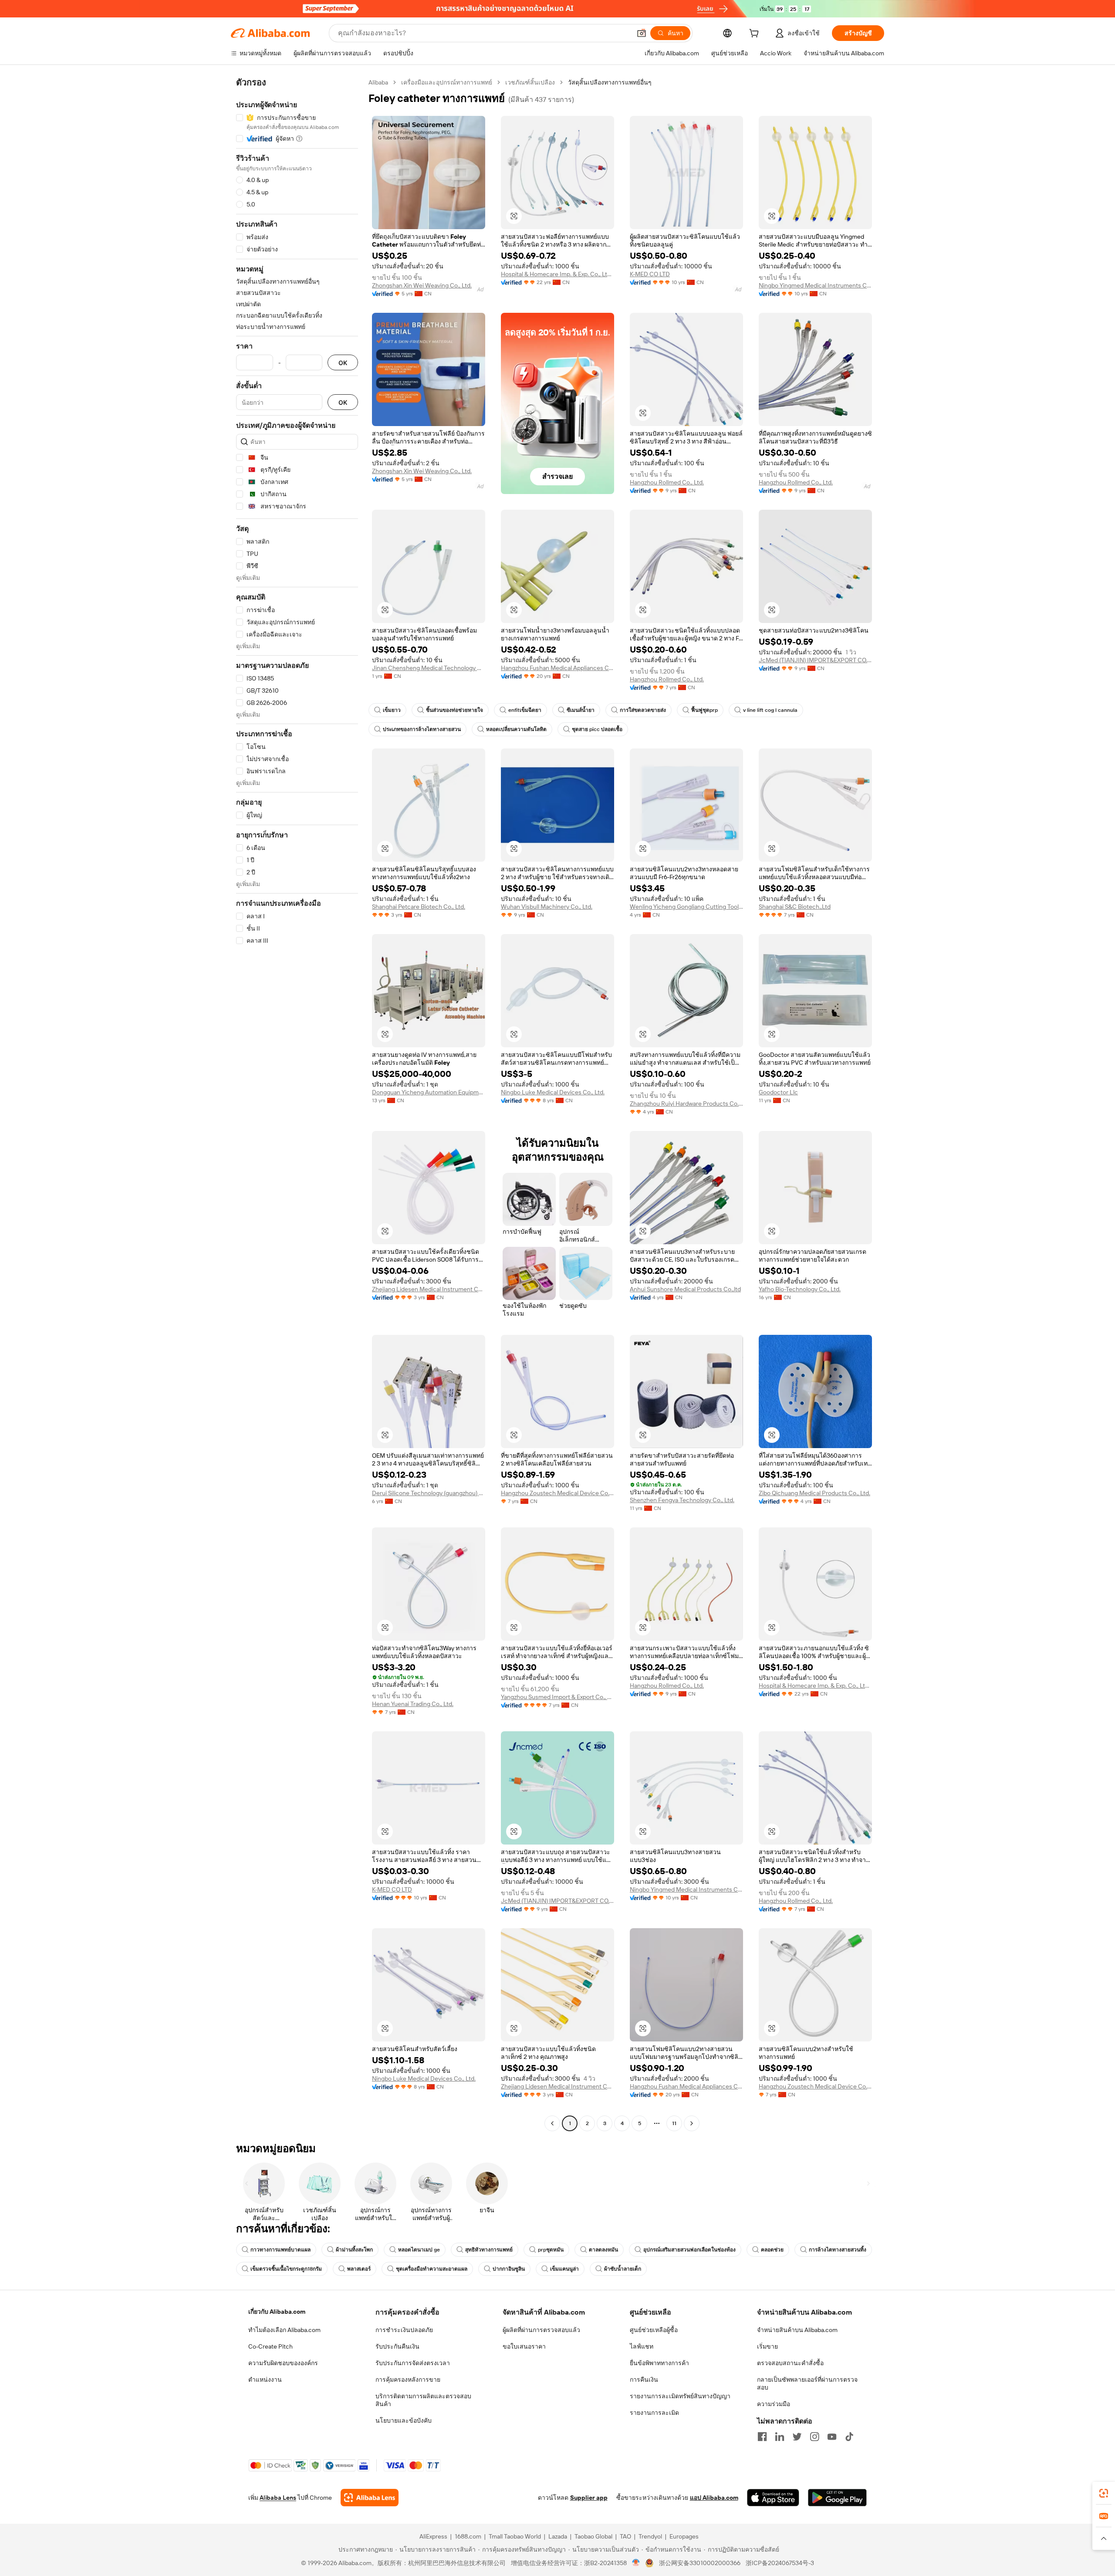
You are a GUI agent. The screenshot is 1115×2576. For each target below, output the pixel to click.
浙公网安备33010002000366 (700, 2563)
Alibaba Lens (278, 2498)
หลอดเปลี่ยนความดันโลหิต (516, 729)
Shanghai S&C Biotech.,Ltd (795, 907)
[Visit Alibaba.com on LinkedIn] (780, 2437)
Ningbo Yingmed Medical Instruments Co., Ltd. (815, 285)
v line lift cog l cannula (770, 710)
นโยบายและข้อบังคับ (404, 2420)
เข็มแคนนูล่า (564, 2269)
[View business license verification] (636, 2563)
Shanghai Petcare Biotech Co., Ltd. (419, 907)
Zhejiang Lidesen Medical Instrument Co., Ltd (429, 1289)
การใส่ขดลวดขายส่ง (643, 710)
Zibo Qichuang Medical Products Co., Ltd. (814, 1493)
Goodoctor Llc (778, 1092)
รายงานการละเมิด (654, 2413)
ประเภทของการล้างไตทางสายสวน (422, 729)
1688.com (468, 2536)
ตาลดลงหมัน (603, 2250)
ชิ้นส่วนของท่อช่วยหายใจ (454, 710)
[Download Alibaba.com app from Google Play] (837, 2498)
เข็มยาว (392, 710)
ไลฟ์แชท (642, 2346)
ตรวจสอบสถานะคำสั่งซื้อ (790, 2363)
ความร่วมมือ (774, 2404)
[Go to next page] (692, 2123)
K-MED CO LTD (650, 274)
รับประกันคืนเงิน (397, 2346)
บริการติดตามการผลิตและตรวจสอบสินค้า (423, 2400)
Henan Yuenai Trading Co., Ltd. (413, 1704)
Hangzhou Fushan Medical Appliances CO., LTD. (557, 668)
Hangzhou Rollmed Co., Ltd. (667, 482)
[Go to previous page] (552, 2123)
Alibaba (378, 82)
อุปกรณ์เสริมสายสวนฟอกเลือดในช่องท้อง (689, 2250)
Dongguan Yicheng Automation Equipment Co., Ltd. (429, 1092)
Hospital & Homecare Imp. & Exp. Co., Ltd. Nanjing (557, 274)
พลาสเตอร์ (359, 2269)
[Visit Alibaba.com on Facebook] (762, 2437)
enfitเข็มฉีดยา (525, 710)
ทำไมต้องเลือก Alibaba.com (284, 2330)
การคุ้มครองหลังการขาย (408, 2380)
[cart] (756, 34)
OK (343, 363)
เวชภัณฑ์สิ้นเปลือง (530, 82)
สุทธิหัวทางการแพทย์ (489, 2250)
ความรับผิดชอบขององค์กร (283, 2363)
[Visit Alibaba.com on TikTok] (849, 2437)
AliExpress (433, 2536)
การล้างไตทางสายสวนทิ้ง (838, 2250)
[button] (642, 33)
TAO (625, 2536)
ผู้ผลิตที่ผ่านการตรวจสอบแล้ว (541, 2330)
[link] (1104, 2493)
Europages (684, 2536)
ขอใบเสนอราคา (524, 2346)
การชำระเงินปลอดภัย (404, 2330)
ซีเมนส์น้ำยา (581, 710)
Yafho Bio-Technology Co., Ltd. (800, 1289)
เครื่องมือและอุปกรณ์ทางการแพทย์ (447, 82)
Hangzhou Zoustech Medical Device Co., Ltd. (557, 1493)
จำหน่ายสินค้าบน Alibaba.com (797, 2330)
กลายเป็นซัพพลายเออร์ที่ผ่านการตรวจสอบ (807, 2383)
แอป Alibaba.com (714, 2498)
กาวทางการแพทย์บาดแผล (280, 2250)
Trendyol (650, 2536)
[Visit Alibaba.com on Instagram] (814, 2437)
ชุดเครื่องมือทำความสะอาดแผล (432, 2269)
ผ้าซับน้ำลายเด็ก (623, 2269)
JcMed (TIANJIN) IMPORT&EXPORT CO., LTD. (815, 660)
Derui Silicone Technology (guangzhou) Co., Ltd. (429, 1493)
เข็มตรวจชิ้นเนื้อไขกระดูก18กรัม (286, 2269)
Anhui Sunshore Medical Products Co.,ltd (685, 1289)
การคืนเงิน (644, 2380)
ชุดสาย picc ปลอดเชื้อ (597, 729)
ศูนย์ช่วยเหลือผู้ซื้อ (654, 2330)
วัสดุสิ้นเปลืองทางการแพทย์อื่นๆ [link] (610, 82)
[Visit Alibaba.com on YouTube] (832, 2437)
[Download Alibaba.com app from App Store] (773, 2498)
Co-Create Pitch (270, 2346)
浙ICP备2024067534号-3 (780, 2563)
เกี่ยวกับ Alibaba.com (277, 2312)
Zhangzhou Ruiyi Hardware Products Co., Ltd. (686, 1104)
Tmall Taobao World (515, 2536)
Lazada (558, 2536)
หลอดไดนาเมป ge (419, 2250)
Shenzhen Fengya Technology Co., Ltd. (682, 1500)
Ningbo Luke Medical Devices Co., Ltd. (553, 1092)
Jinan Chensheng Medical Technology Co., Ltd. (429, 668)
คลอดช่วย (772, 2250)
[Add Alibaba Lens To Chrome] (370, 2498)
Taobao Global (593, 2536)
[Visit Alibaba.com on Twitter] (797, 2437)
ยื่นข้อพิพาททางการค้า (659, 2363)
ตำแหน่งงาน (265, 2380)
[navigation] (297, 1104)
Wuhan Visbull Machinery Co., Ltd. (547, 907)
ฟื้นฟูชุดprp (704, 710)
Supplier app (589, 2498)
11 (674, 2123)
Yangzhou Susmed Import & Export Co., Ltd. (557, 1697)
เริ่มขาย (767, 2346)
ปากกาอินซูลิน (509, 2269)
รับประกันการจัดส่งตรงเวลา (413, 2363)
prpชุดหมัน (551, 2250)
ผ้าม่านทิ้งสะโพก (354, 2250)
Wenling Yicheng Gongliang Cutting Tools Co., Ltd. (686, 907)
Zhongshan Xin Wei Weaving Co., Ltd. (422, 285)
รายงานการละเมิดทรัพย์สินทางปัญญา (680, 2396)
